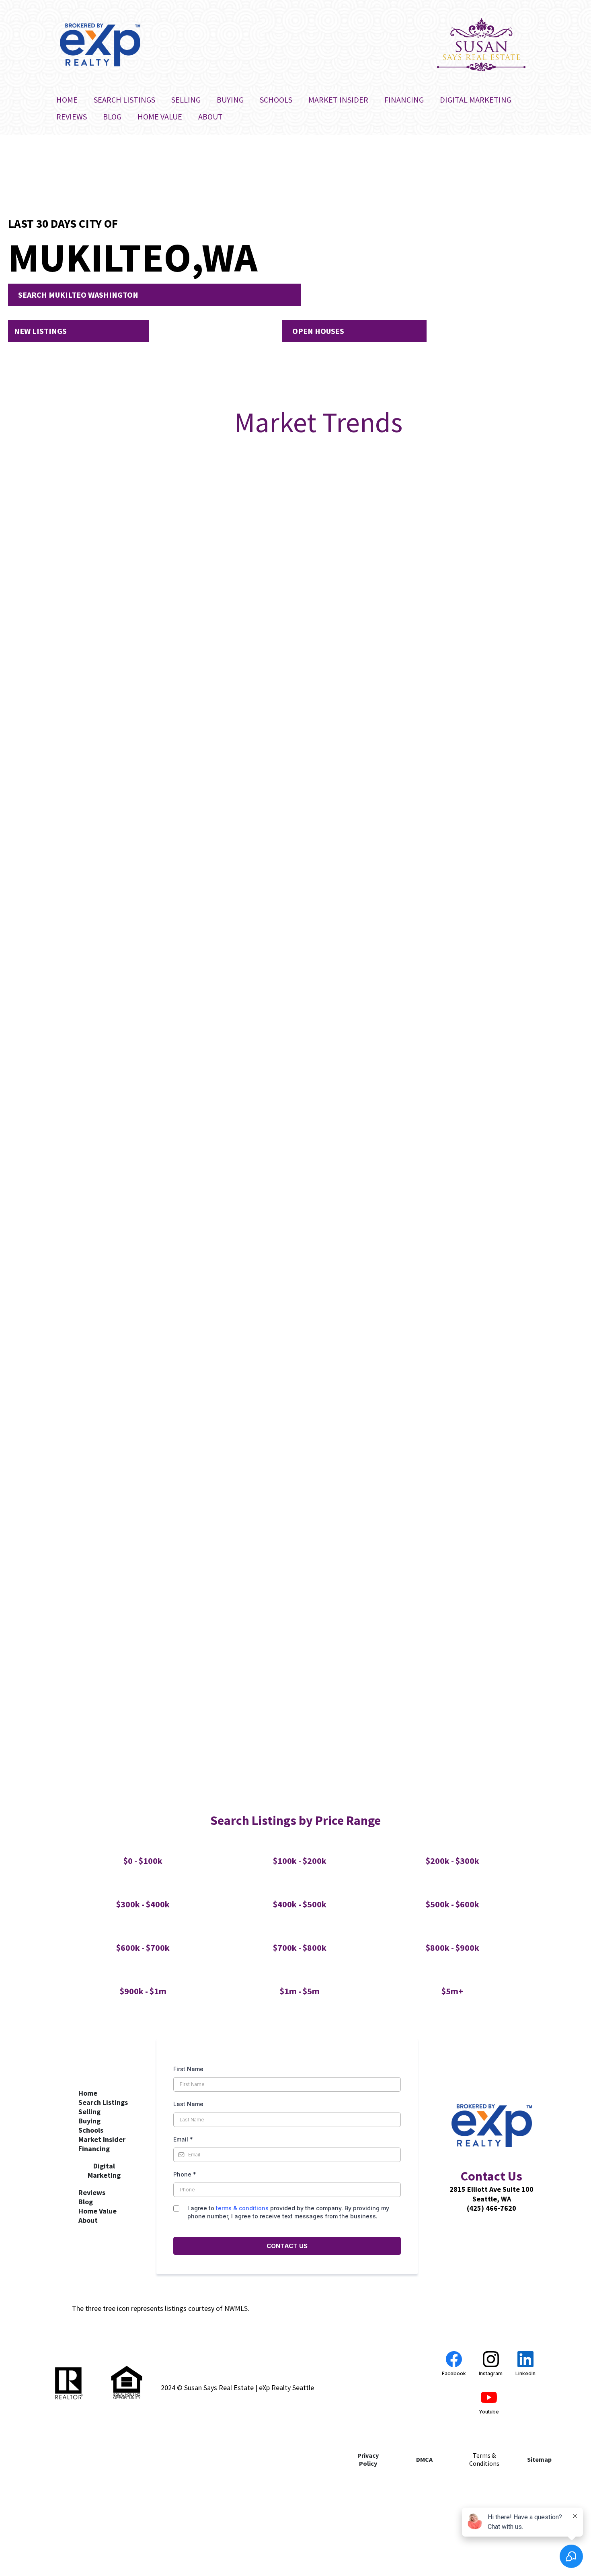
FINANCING (404, 100)
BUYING (230, 100)
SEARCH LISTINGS (124, 100)
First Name (188, 2069)
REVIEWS (72, 116)
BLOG (112, 116)
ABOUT (210, 116)
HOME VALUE (160, 116)
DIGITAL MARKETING (476, 100)
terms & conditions (242, 2208)
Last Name (188, 2104)
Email (183, 2139)
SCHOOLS (276, 100)
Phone (185, 2174)
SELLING (186, 100)
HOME (67, 100)
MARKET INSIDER (338, 100)
